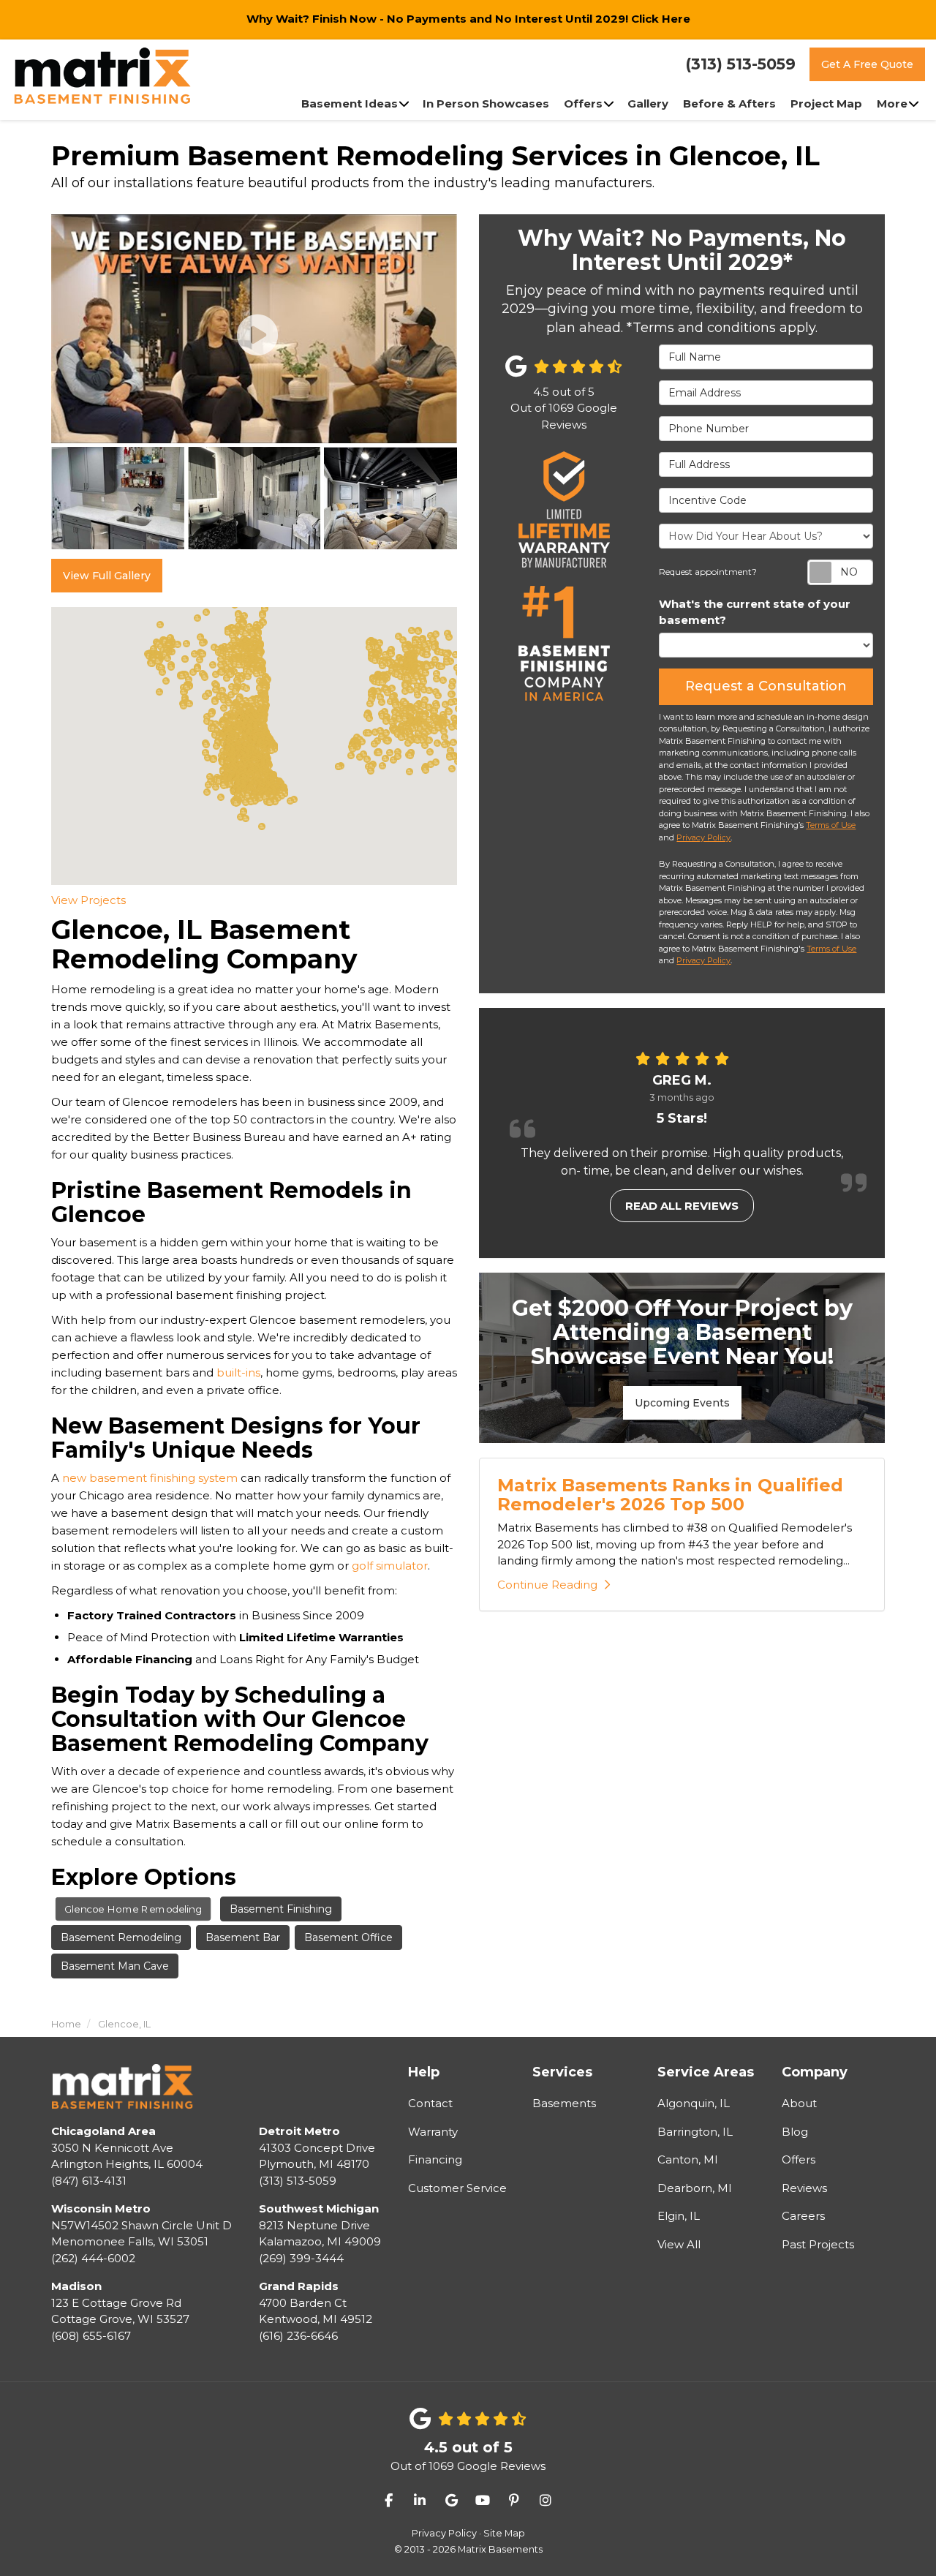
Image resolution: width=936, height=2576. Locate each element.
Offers (799, 2159)
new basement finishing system (150, 1478)
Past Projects (818, 2244)
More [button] (892, 103)
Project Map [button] (826, 103)
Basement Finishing (281, 1909)
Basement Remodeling (121, 1937)
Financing (435, 2159)
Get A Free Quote (867, 64)
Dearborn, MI (695, 2188)
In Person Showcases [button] (486, 103)
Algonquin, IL (694, 2103)
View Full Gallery (107, 576)
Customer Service (457, 2188)
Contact (430, 2103)
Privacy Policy (703, 837)
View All (679, 2244)
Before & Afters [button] (729, 103)
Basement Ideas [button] (350, 103)
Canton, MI (688, 2159)
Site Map (504, 2533)
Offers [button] (583, 103)
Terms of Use (831, 825)
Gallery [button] (648, 103)
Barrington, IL (695, 2132)
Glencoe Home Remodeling (133, 1909)
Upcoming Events (682, 1403)
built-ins (238, 1372)
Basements (564, 2103)
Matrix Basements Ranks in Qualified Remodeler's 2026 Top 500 (670, 1495)
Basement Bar (243, 1937)
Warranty (433, 2132)
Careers (803, 2216)
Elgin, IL (679, 2216)
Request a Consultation (766, 686)
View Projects (88, 900)
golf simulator (390, 1566)
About (799, 2103)
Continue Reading (547, 1585)
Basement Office (348, 1937)
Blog (795, 2132)
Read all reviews (682, 1206)
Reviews (804, 2188)
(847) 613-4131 (127, 2156)
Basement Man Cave (115, 1966)
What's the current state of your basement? (755, 612)
